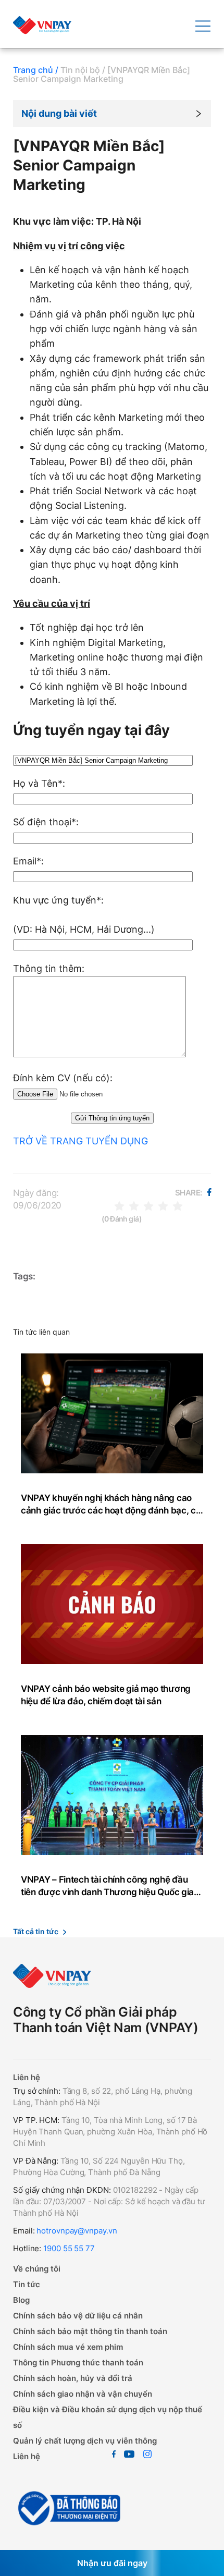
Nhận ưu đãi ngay (112, 2563)
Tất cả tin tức (36, 1931)
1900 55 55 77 (68, 2248)
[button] (112, 114)
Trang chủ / (36, 70)
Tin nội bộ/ (83, 70)
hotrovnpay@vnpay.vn (77, 2231)
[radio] (119, 1205)
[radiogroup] (148, 1205)
